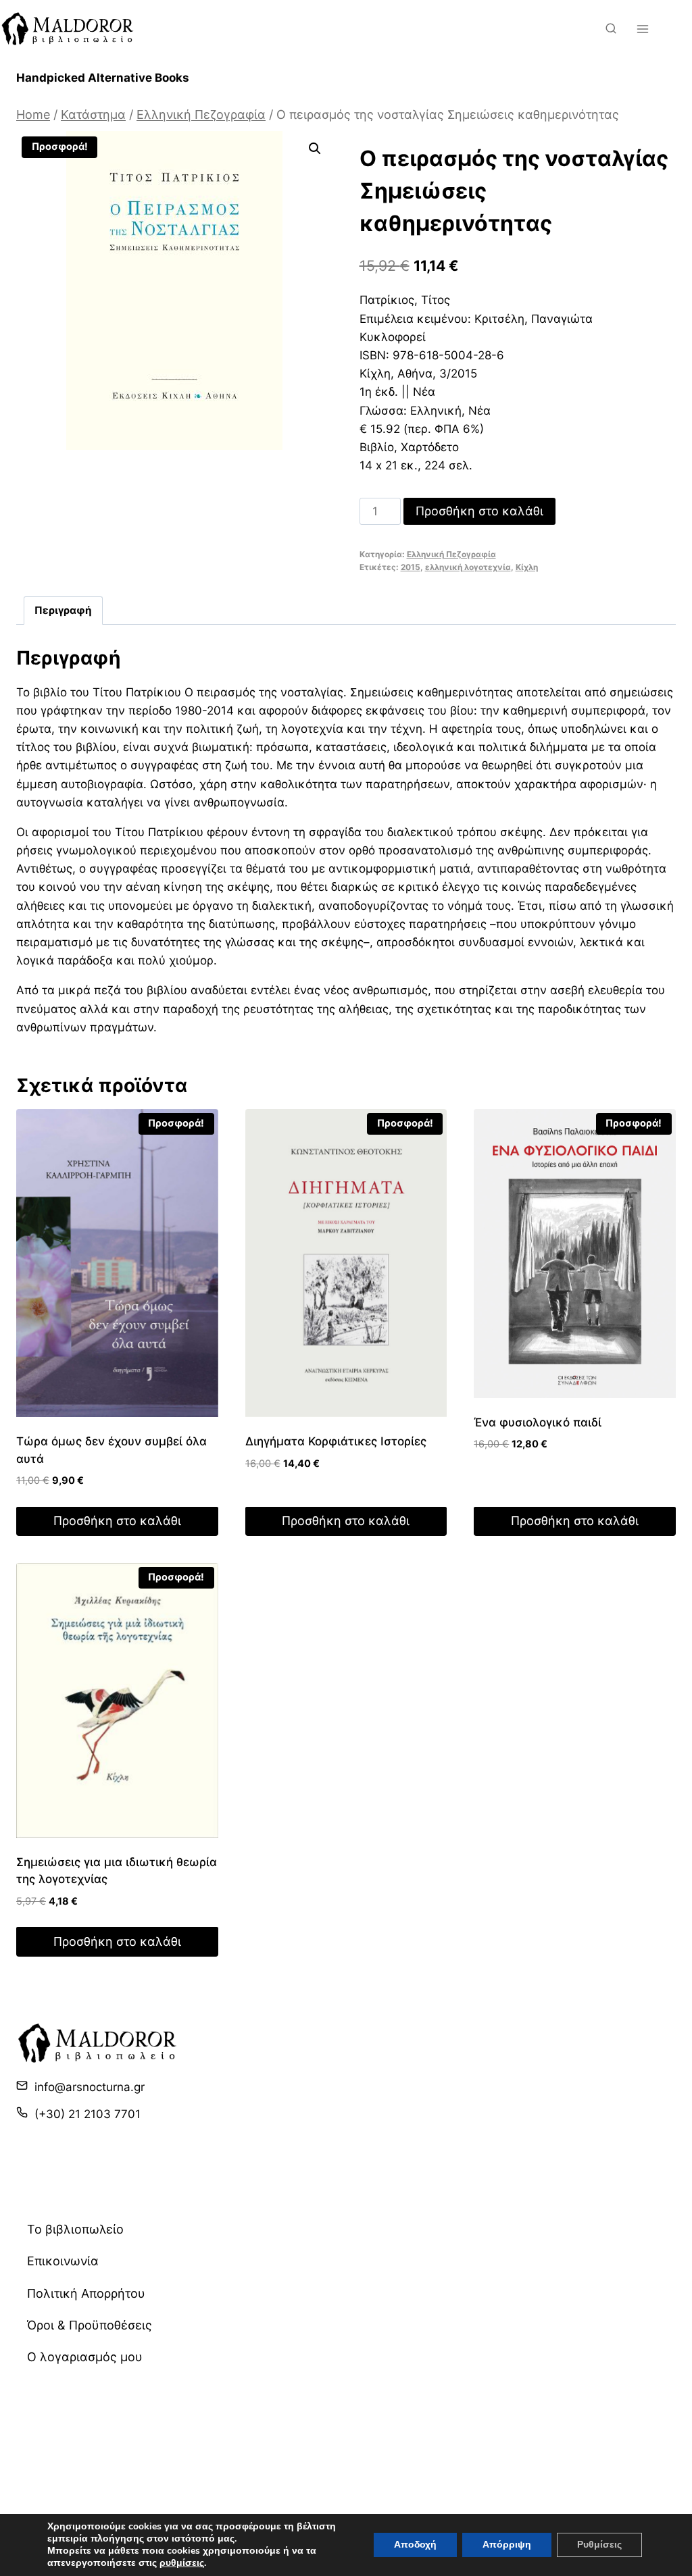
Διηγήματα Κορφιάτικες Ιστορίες (336, 1441)
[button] (315, 149)
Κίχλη (527, 567)
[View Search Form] (611, 29)
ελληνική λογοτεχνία (468, 567)
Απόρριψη (507, 2545)
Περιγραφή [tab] (63, 610)
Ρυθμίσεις (599, 2545)
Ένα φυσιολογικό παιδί (538, 1422)
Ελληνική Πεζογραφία (451, 554)
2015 (411, 567)
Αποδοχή (415, 2545)
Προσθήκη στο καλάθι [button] (117, 1521)
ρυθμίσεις (182, 2563)
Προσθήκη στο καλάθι (479, 511)
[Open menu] (642, 29)
